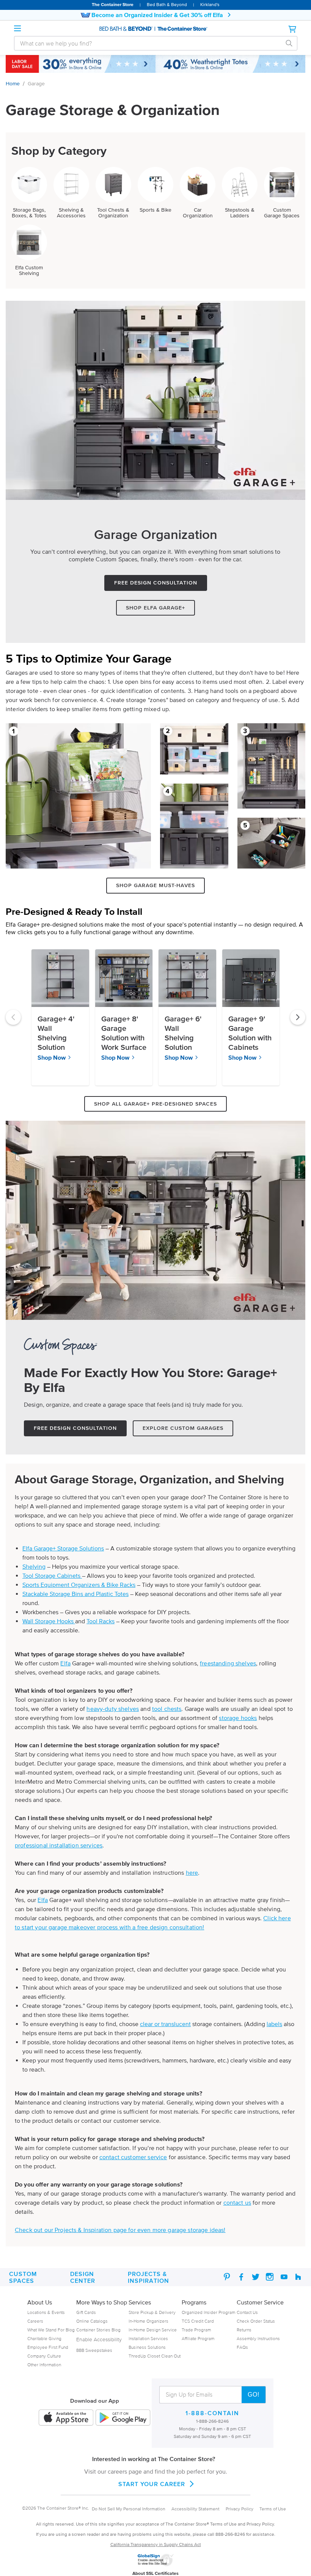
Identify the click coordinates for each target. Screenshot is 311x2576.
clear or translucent (165, 2024)
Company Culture (44, 2356)
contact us (237, 2202)
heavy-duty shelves (113, 1709)
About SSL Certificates (155, 2573)
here (192, 1872)
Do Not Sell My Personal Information (129, 2509)
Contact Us (247, 2312)
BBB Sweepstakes (94, 2350)
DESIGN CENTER (83, 2277)
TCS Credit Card (198, 2321)
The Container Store (113, 4)
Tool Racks (101, 1621)
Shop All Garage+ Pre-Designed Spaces (155, 1104)
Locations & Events (46, 2312)
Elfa (65, 1663)
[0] (293, 29)
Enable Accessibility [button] (99, 2340)
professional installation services (59, 1845)
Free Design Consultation (156, 583)
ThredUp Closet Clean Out (155, 2356)
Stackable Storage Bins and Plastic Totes (75, 1594)
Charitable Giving (44, 2338)
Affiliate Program (198, 2338)
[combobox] (150, 43)
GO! (254, 2395)
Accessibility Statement (196, 2509)
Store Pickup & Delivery (152, 2312)
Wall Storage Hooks (49, 1621)
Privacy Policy (240, 2509)
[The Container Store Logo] (155, 29)
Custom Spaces (23, 2277)
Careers (35, 2321)
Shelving (34, 1566)
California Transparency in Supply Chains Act (156, 2544)
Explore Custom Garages (183, 1428)
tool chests (167, 1709)
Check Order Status (256, 2321)
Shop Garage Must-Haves (155, 885)
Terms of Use (273, 2509)
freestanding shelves (228, 1663)
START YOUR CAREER (152, 2484)
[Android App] (123, 2418)
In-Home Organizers (148, 2321)
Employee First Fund (48, 2347)
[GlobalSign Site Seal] (155, 2565)
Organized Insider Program (208, 2312)
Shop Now (52, 1057)
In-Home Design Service (153, 2330)
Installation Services (148, 2338)
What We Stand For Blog (51, 2330)
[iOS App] (66, 2418)
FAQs (242, 2347)
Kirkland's (210, 4)
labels (274, 2024)
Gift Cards (86, 2312)
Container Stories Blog (98, 2330)
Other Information (44, 2365)
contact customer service (133, 2157)
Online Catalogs (92, 2321)
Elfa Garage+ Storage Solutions (63, 1548)
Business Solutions (147, 2347)
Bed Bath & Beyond (167, 4)
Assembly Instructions (258, 2338)
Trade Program (196, 2330)
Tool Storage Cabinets (52, 1575)
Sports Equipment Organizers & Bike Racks (79, 1585)
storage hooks (238, 1718)
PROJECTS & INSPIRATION (148, 2277)
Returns (244, 2330)
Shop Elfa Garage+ (155, 608)
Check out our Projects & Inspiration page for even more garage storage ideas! (120, 2230)
